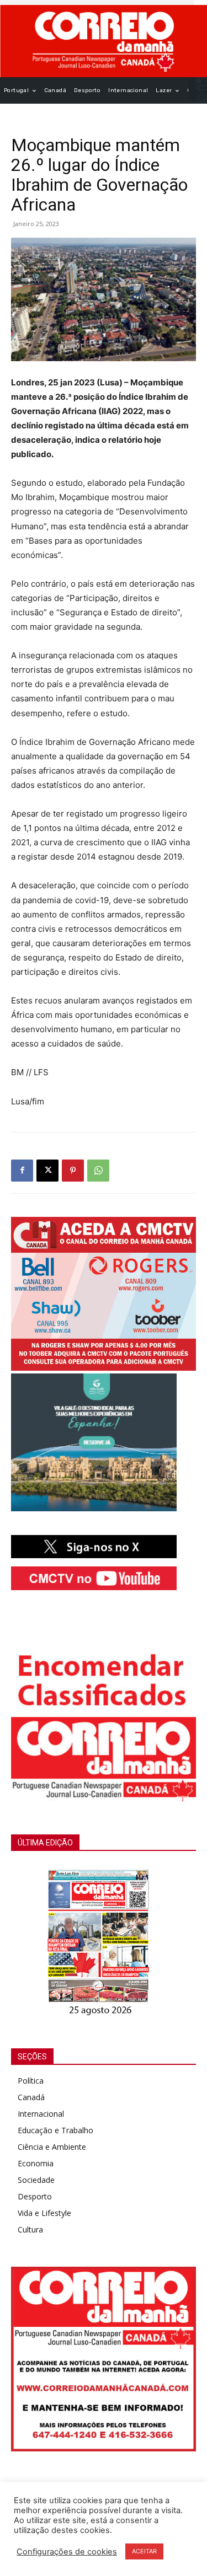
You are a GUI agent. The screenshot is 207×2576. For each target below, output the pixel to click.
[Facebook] (22, 1171)
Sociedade (36, 2180)
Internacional (41, 2114)
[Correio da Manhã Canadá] (104, 41)
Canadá (31, 2097)
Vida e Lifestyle (44, 2213)
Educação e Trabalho (55, 2130)
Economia (36, 2163)
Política (31, 2081)
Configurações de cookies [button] (67, 2552)
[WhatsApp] (98, 1171)
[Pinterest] (73, 1171)
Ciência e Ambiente (52, 2147)
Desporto (35, 2196)
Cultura (30, 2229)
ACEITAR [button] (144, 2551)
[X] (47, 1171)
